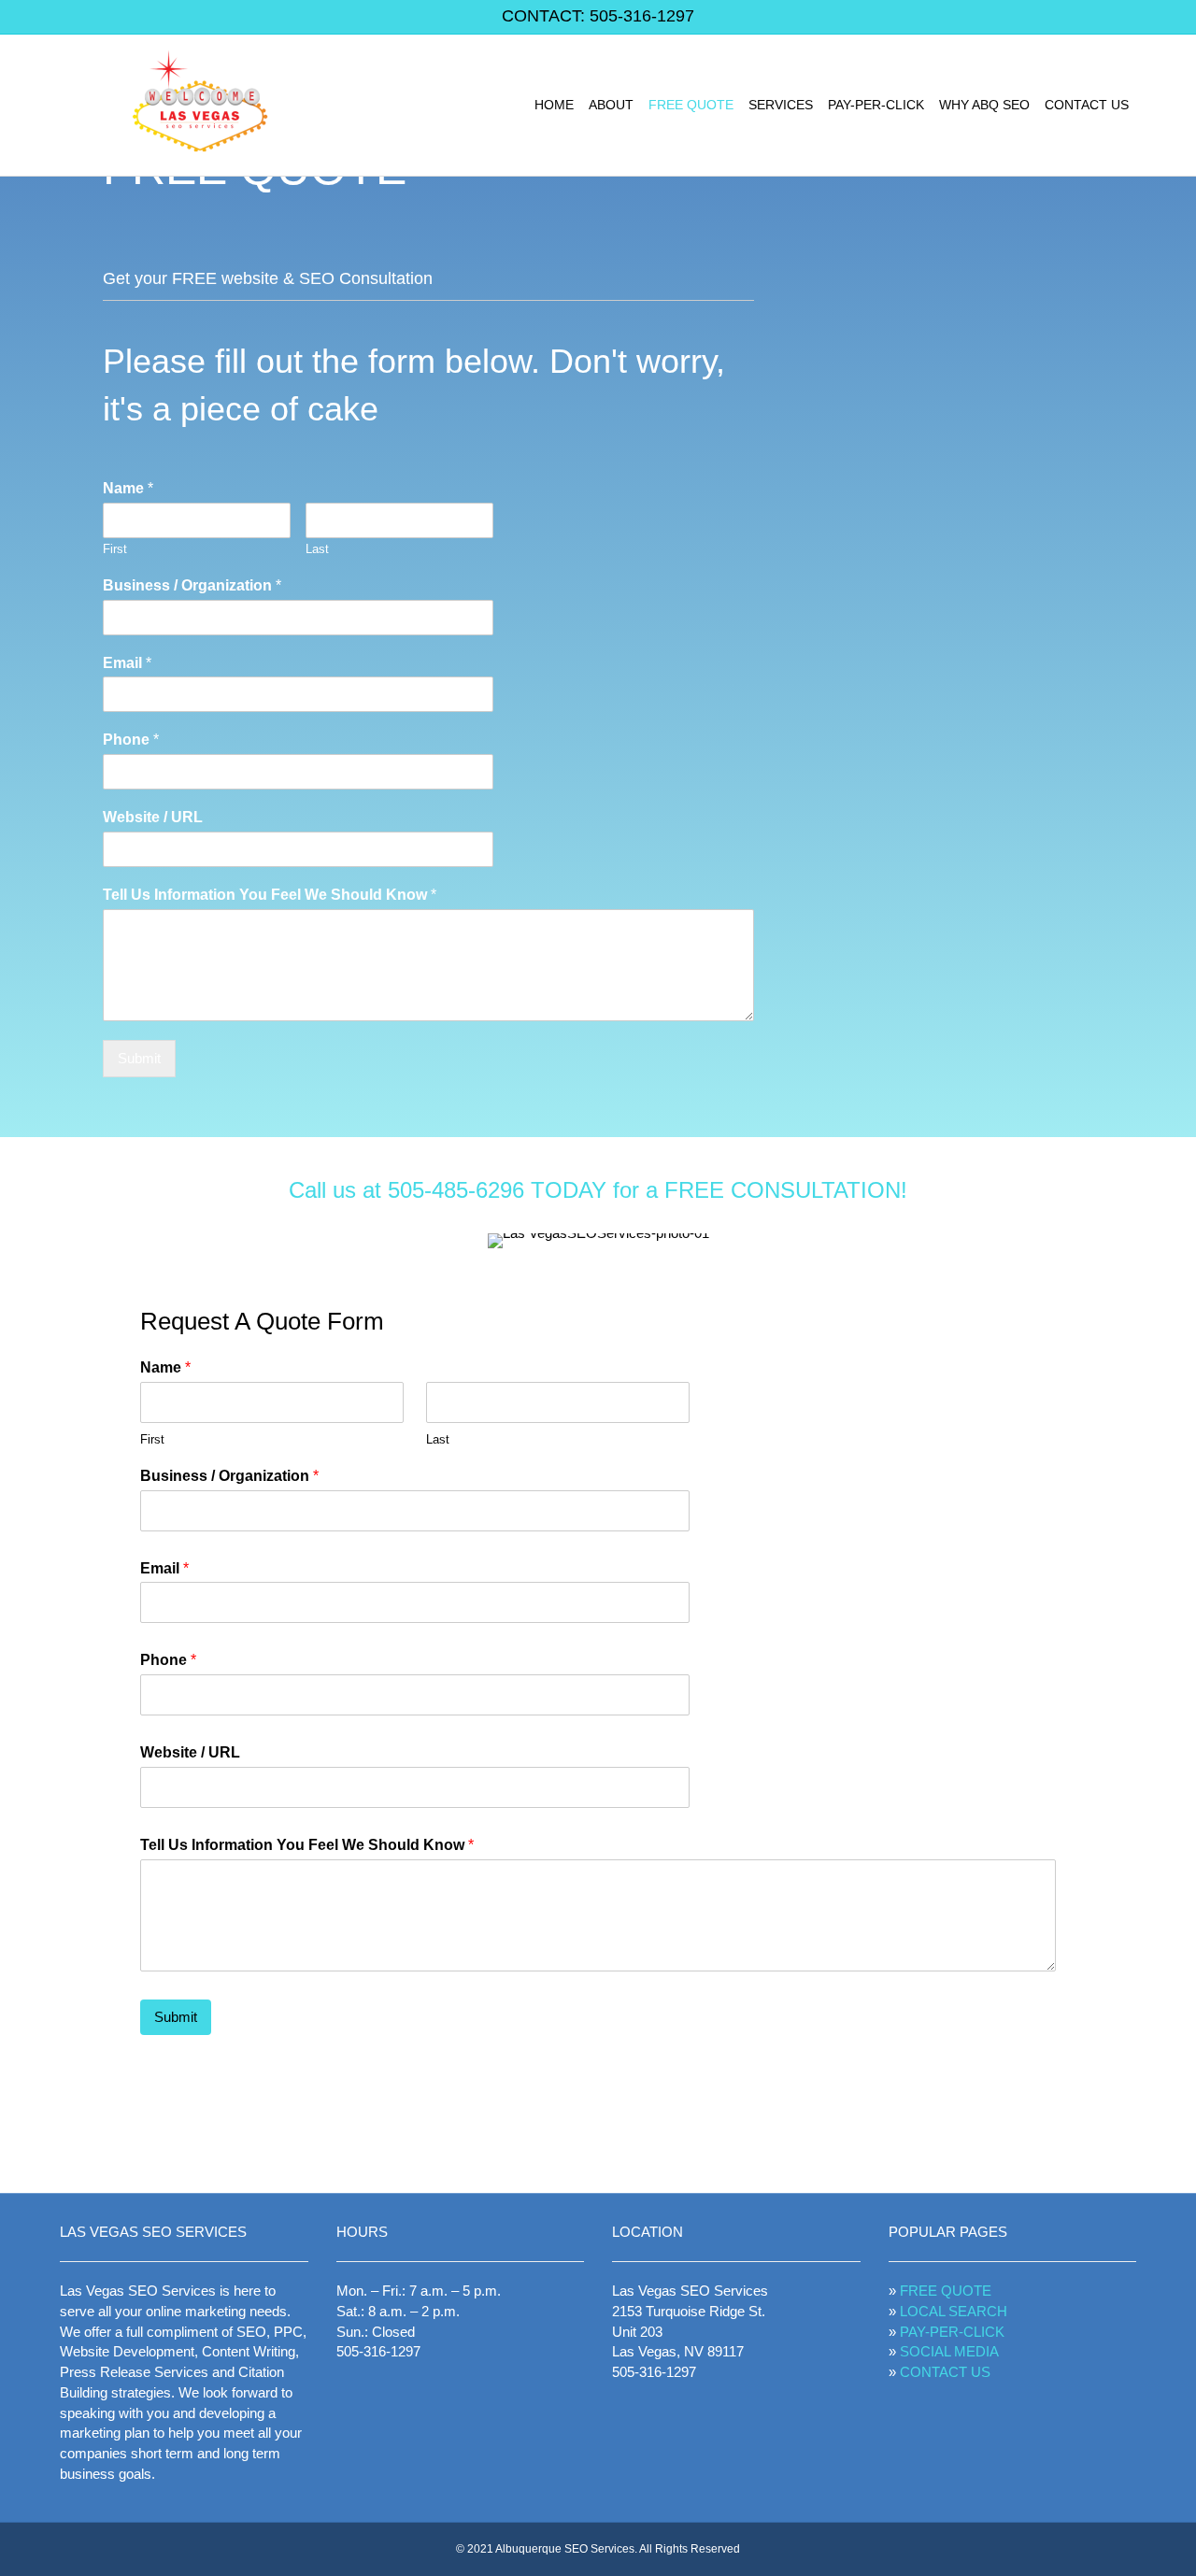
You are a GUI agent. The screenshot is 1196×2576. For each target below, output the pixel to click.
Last (317, 549)
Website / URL (153, 817)
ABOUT (611, 105)
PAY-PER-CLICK (876, 105)
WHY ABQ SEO (984, 105)
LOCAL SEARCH (954, 2311)
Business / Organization (192, 585)
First (115, 549)
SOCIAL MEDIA (949, 2351)
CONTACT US (1087, 105)
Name (128, 488)
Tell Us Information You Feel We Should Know (270, 895)
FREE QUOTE (691, 105)
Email (127, 663)
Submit (139, 1058)
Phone (131, 740)
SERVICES (781, 105)
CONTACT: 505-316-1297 (598, 16)
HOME (554, 105)
